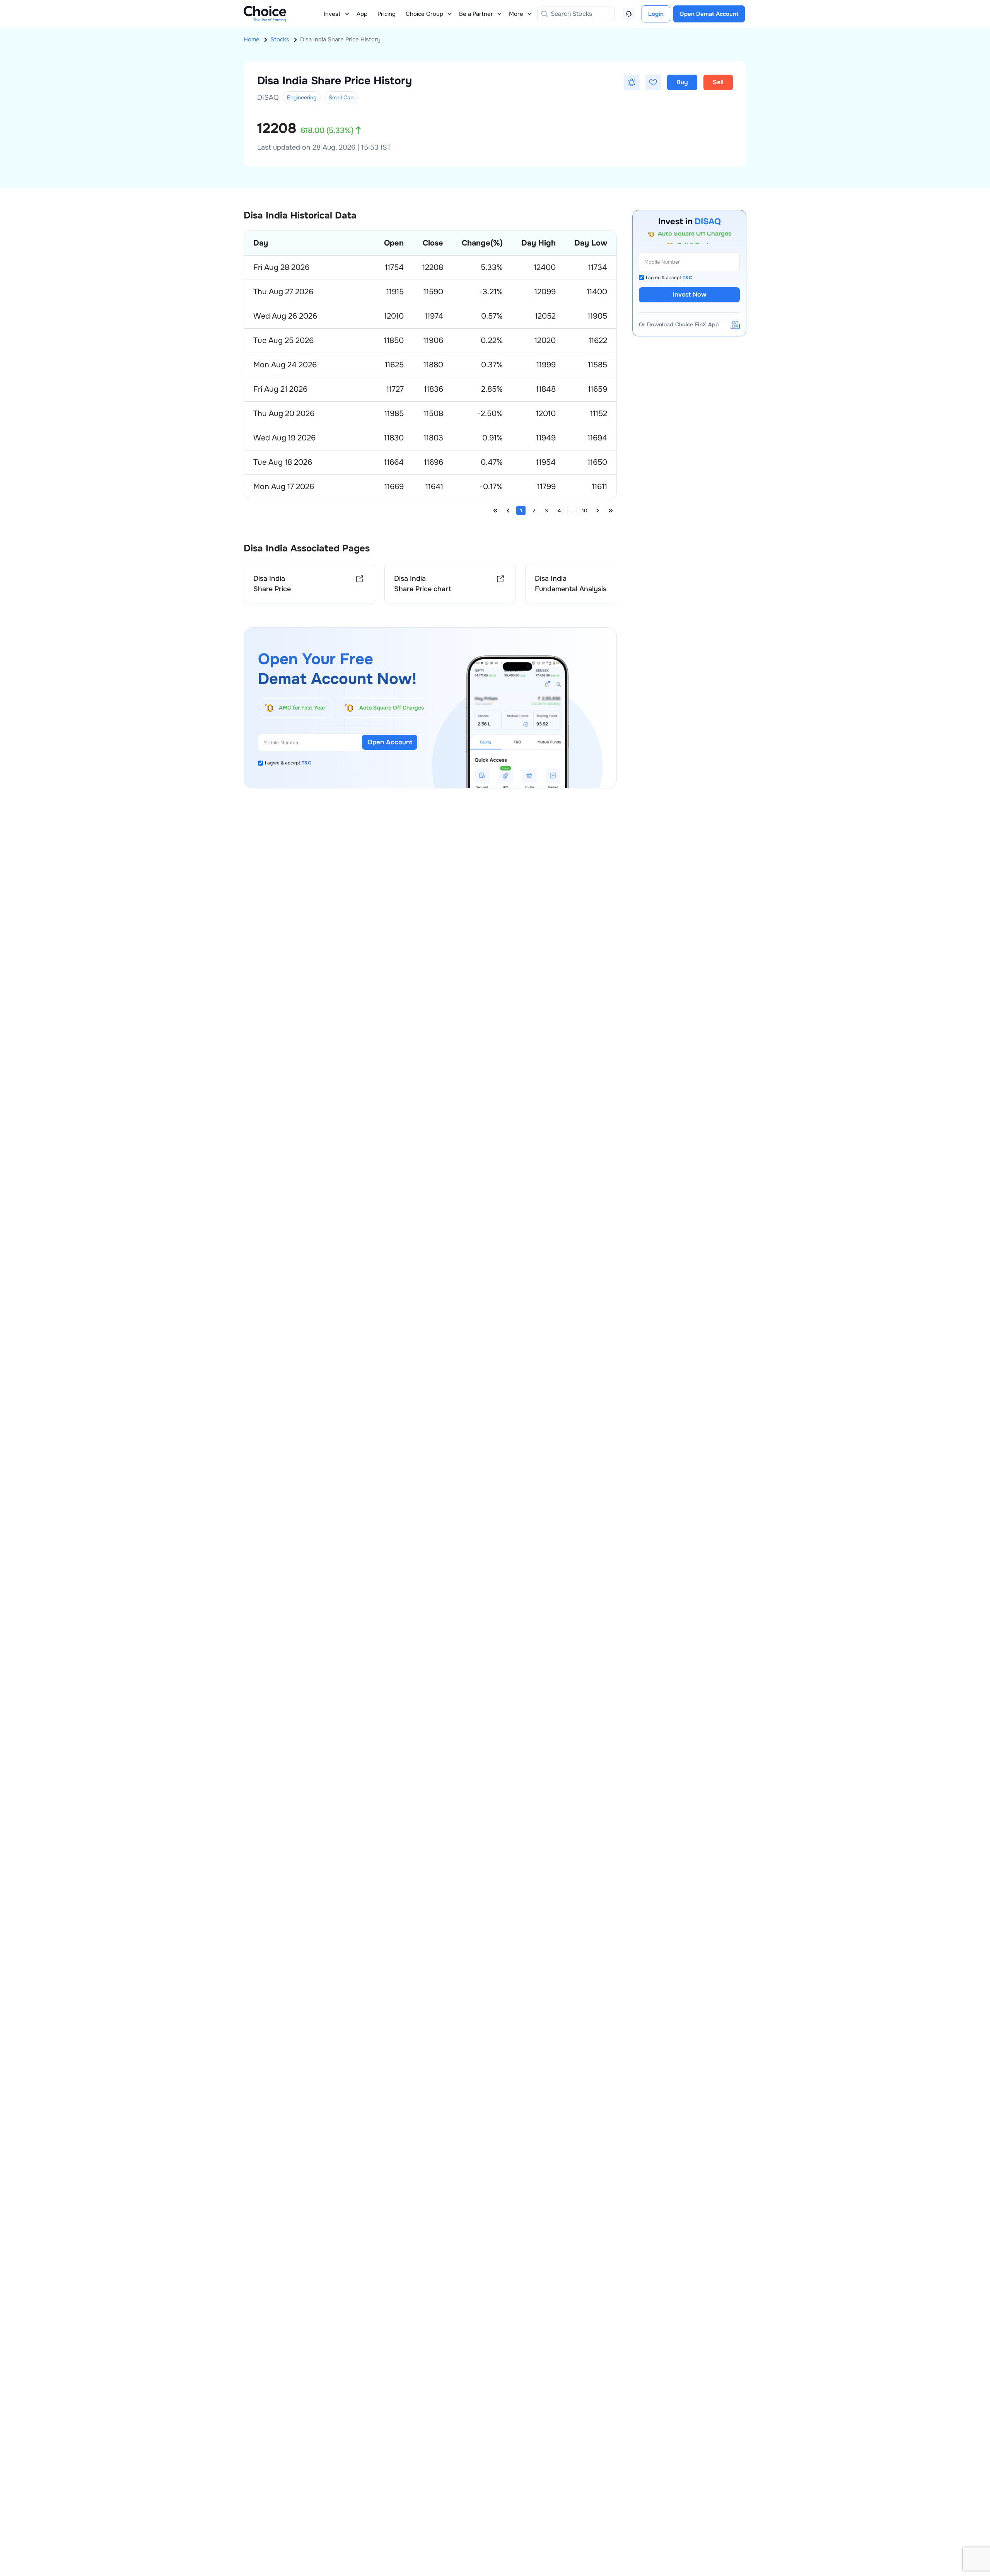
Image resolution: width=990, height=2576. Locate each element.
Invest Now (690, 294)
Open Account (390, 742)
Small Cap (341, 97)
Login (656, 14)
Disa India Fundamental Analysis (571, 584)
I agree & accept (288, 763)
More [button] (516, 14)
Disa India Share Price (272, 584)
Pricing (387, 14)
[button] (632, 82)
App (362, 14)
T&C (306, 763)
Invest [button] (332, 14)
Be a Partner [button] (476, 14)
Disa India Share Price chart (423, 584)
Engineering (302, 97)
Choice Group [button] (424, 14)
